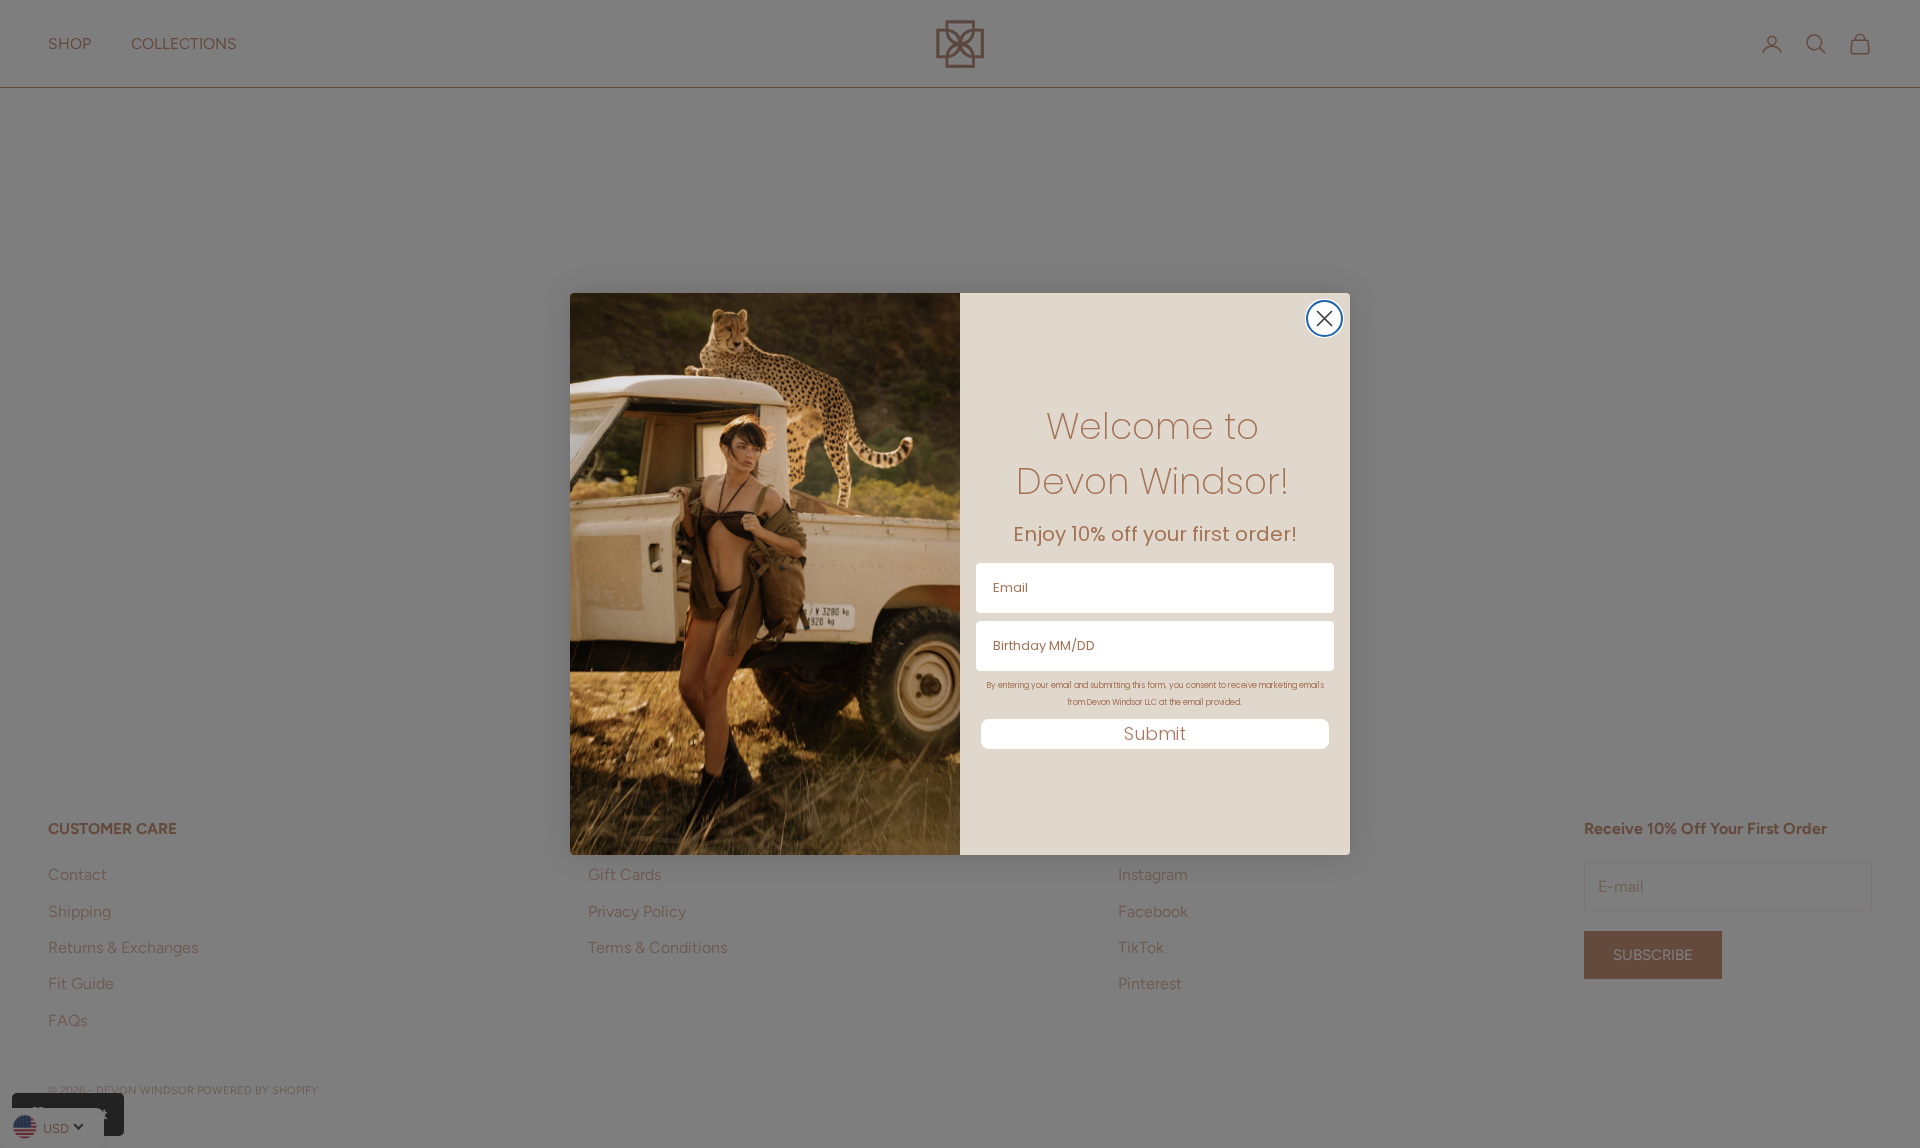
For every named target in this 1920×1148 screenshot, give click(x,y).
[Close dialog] (1324, 318)
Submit (1155, 733)
